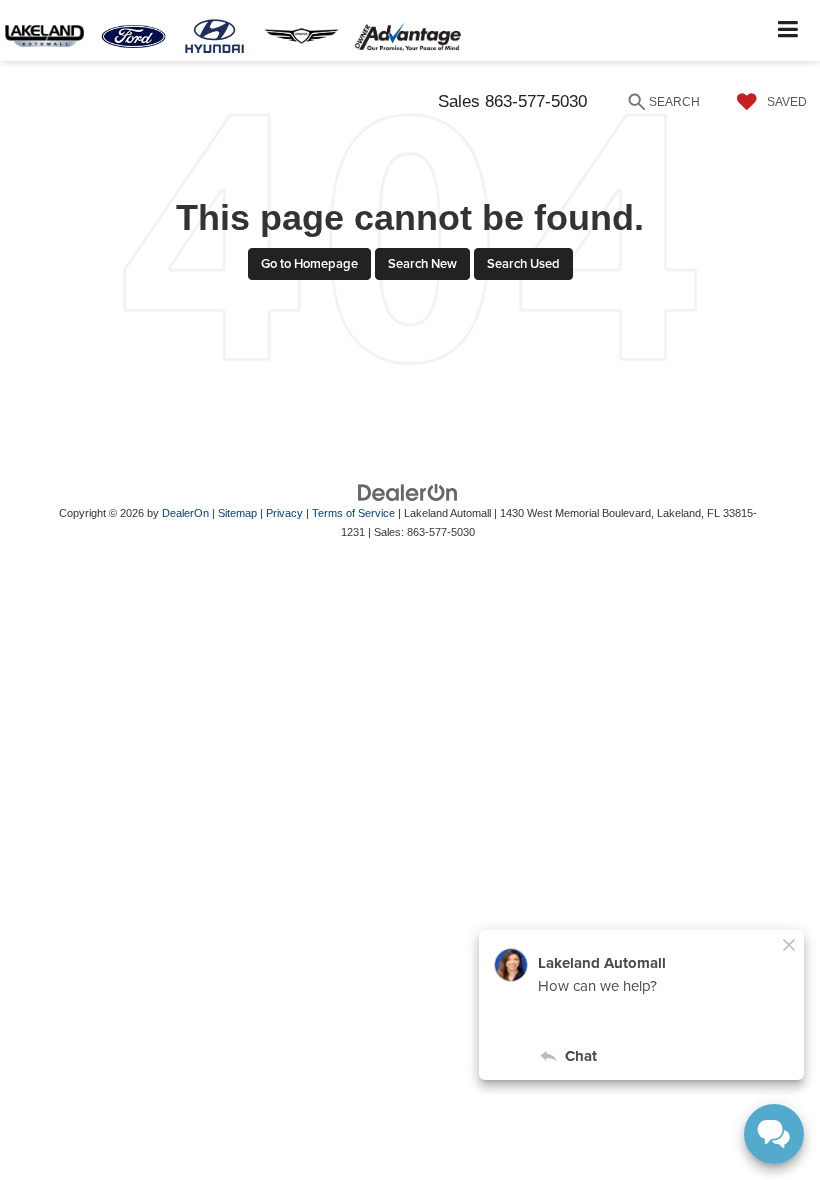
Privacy (284, 513)
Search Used (523, 263)
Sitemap (237, 513)
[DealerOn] (408, 492)
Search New (422, 263)
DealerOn (185, 513)
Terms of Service (353, 513)
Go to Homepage (309, 263)
